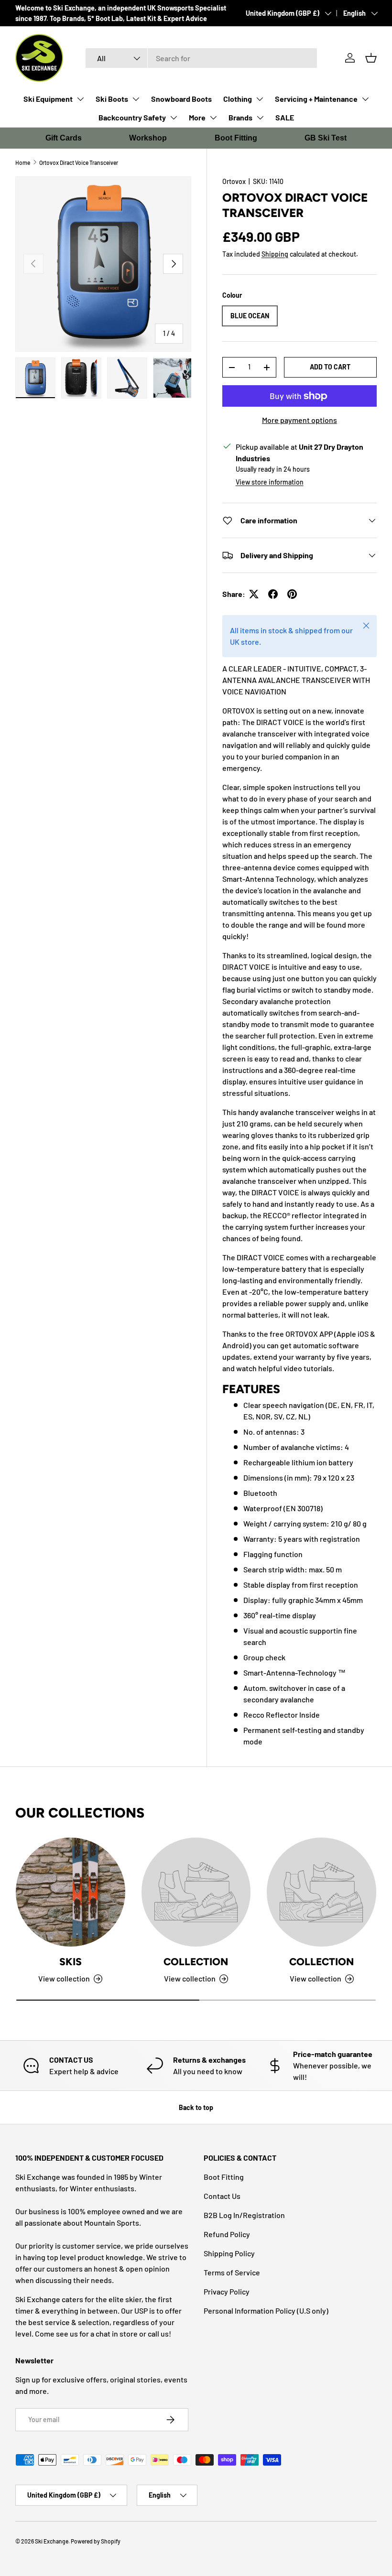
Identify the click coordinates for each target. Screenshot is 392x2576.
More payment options (299, 420)
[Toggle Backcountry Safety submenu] (174, 118)
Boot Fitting (236, 138)
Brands (240, 117)
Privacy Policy (227, 2291)
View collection (190, 1978)
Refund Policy (227, 2234)
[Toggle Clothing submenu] (260, 99)
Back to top (196, 2107)
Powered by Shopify (96, 2541)
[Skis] (71, 1892)
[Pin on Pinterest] (292, 594)
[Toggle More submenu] (213, 118)
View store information (270, 482)
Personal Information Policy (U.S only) (266, 2311)
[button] (371, 58)
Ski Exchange (52, 2541)
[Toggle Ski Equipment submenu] (80, 99)
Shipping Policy (229, 2253)
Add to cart (330, 367)
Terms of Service (232, 2272)
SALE (285, 117)
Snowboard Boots (181, 99)
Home (23, 162)
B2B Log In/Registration (244, 2215)
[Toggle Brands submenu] (260, 118)
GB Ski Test (326, 138)
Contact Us (222, 2196)
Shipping (275, 254)
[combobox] (201, 58)
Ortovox (234, 181)
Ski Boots (112, 99)
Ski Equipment (48, 99)
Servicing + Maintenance (316, 99)
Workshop (148, 138)
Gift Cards (64, 138)
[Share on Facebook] (273, 594)
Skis (71, 1962)
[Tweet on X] (254, 594)
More (197, 117)
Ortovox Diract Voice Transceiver (79, 162)
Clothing (238, 99)
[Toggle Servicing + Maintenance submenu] (365, 99)
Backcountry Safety (132, 117)
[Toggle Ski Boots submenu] (136, 99)
